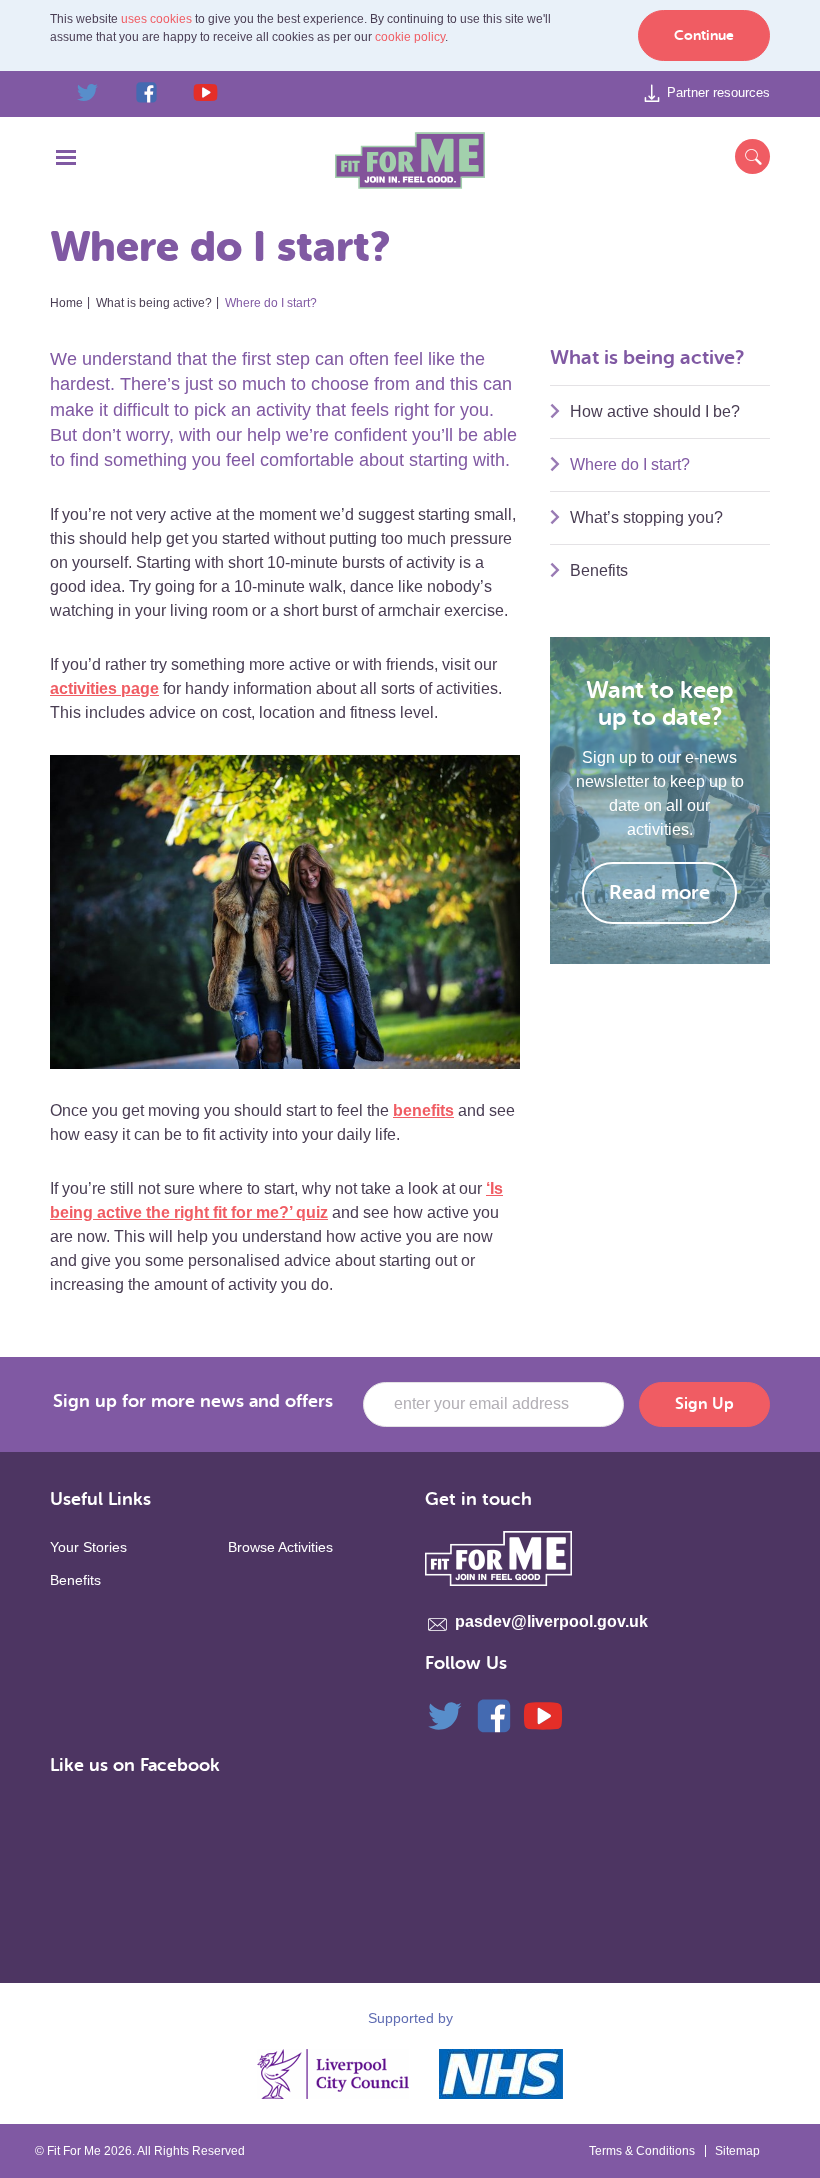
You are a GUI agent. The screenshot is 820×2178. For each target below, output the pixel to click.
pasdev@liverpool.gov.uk (551, 1621)
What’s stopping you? (646, 517)
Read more (659, 892)
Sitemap (737, 2151)
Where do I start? (630, 464)
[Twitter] (445, 1714)
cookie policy (410, 37)
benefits (423, 1110)
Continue (704, 35)
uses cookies (156, 19)
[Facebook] (494, 1714)
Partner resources (718, 92)
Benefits (599, 570)
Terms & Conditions (642, 2151)
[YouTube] (543, 1714)
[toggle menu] (66, 162)
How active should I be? (655, 411)
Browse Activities (280, 1547)
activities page (104, 688)
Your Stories (88, 1547)
